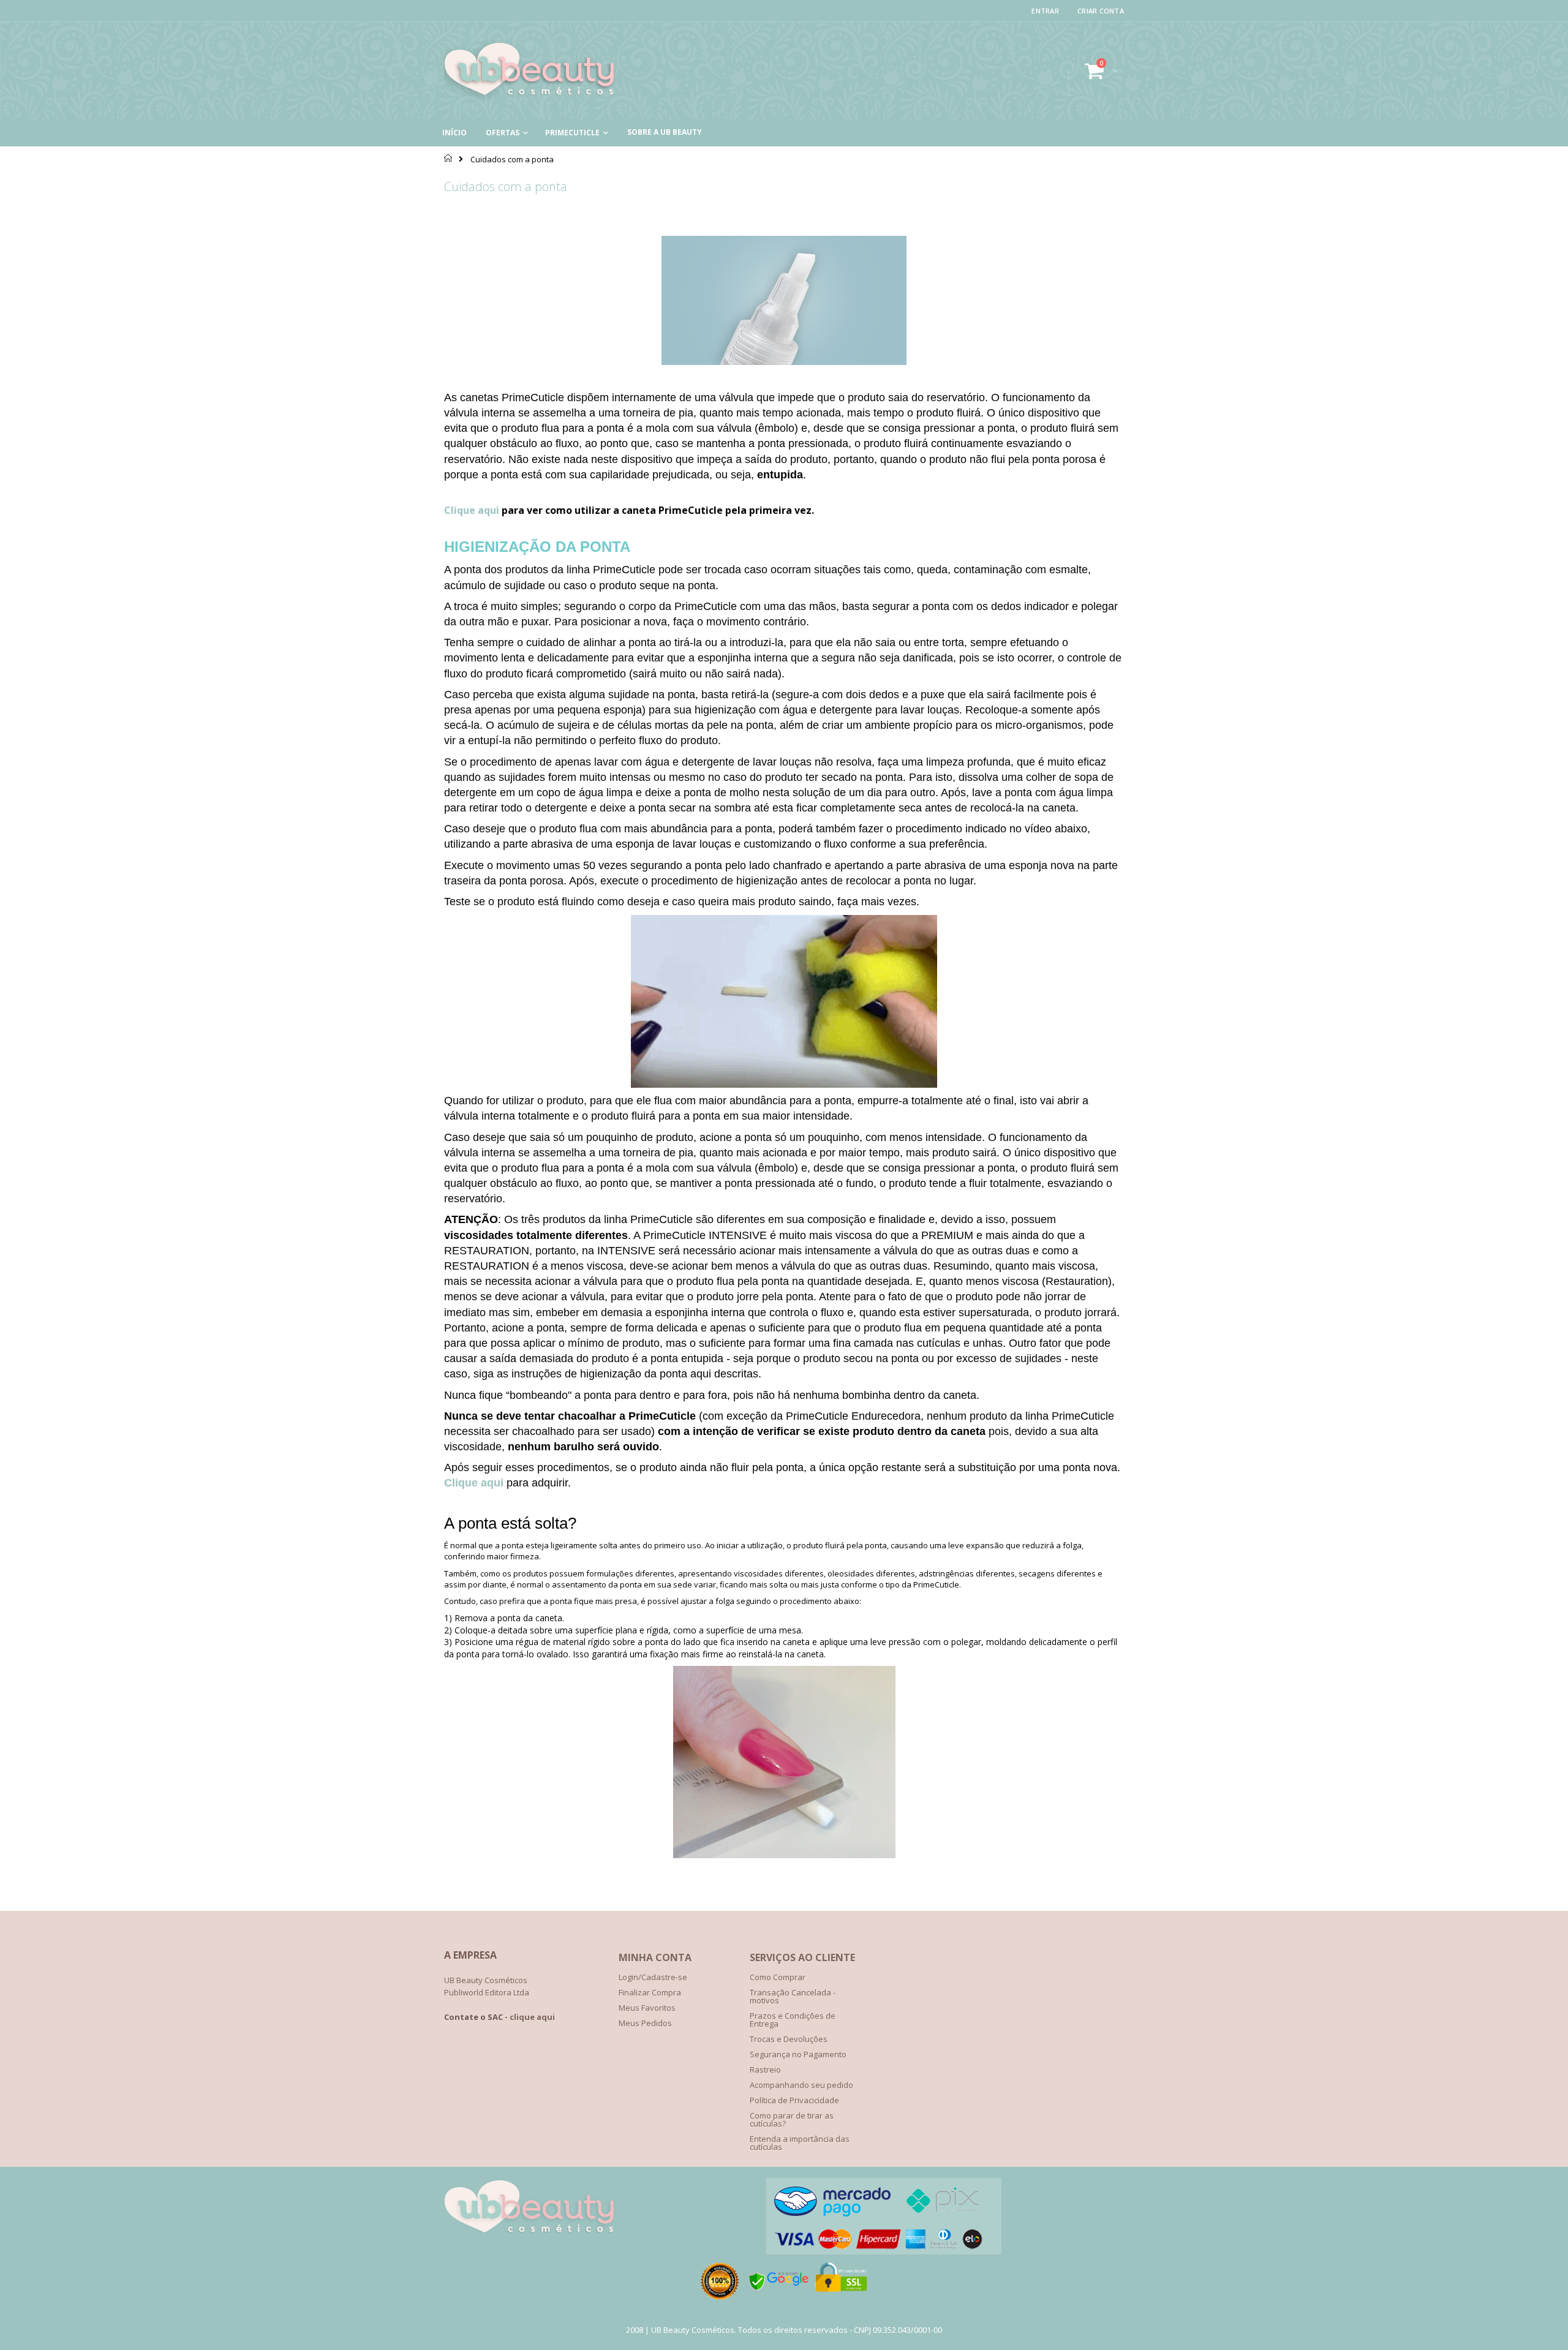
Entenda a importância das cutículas (800, 2143)
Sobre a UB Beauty (665, 132)
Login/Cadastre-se (653, 1977)
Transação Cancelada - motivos (793, 1996)
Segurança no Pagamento (798, 2054)
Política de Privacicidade (794, 2100)
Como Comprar (778, 1977)
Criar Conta (1101, 11)
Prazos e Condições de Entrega (793, 2020)
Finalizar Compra (650, 1992)
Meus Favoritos (647, 2008)
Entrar (1045, 11)
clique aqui (532, 2017)
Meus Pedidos (645, 2023)
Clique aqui (473, 510)
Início (449, 158)
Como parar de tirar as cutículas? (792, 2119)
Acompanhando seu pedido (801, 2085)
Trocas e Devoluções (789, 2039)
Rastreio (765, 2069)
